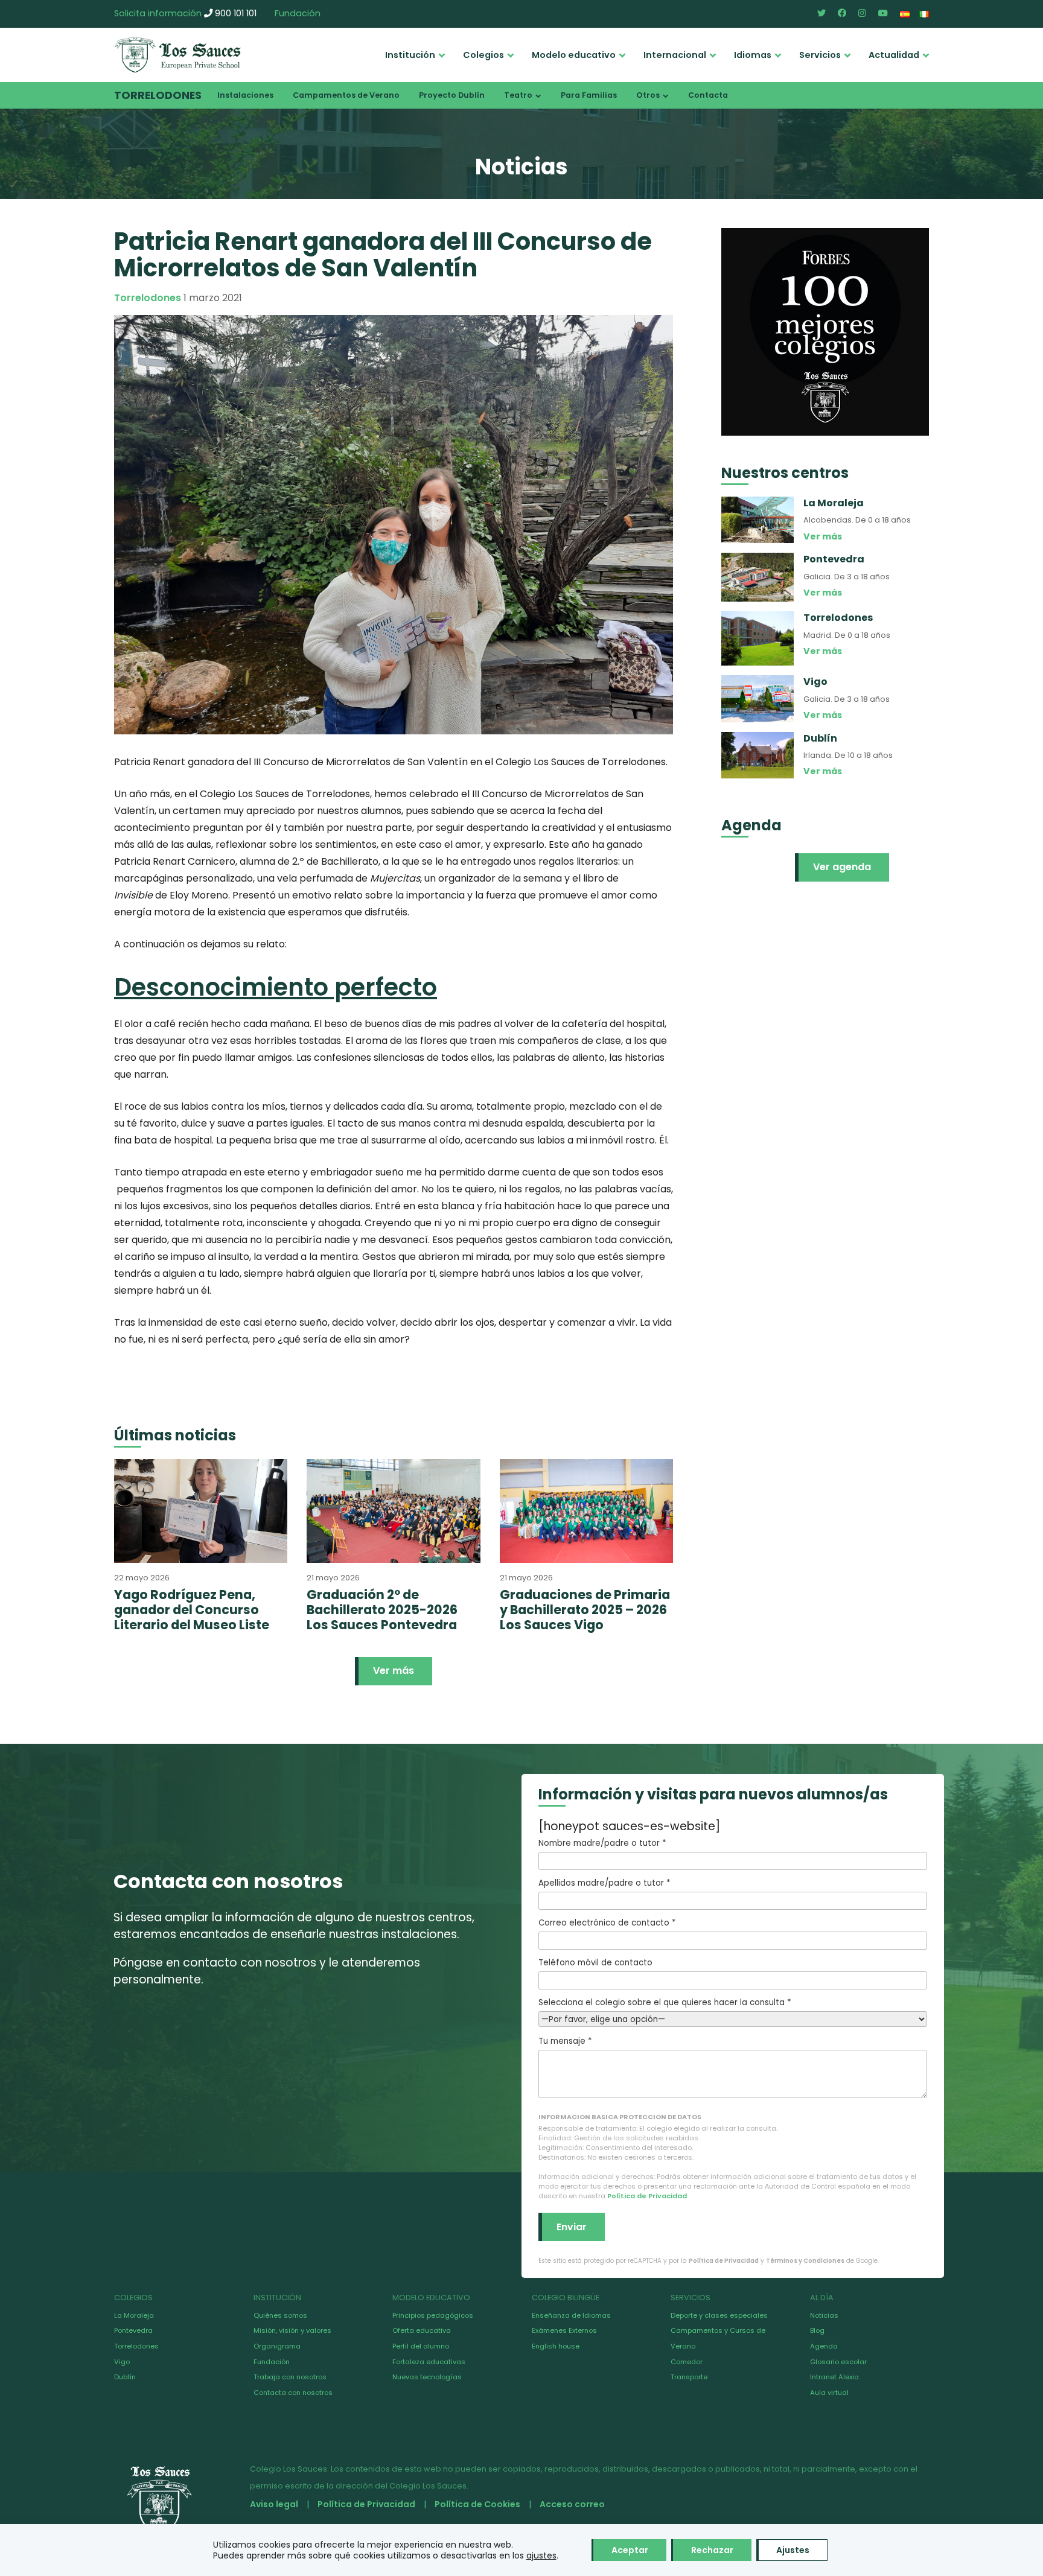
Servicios (820, 55)
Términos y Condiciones (805, 2261)
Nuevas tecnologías (427, 2377)
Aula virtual (829, 2393)
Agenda (824, 2346)
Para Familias (589, 95)
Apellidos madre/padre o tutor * (604, 1883)
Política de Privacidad (647, 2196)
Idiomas (753, 55)
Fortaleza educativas (429, 2362)
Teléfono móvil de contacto (595, 1963)
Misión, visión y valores (292, 2330)
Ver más (394, 1671)
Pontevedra (133, 2330)
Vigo (122, 2362)
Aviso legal (274, 2504)
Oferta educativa (422, 2330)
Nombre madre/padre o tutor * (602, 1843)
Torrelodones (158, 95)
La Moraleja (134, 2315)
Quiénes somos (280, 2315)
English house (556, 2346)
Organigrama (277, 2346)
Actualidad (894, 55)
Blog (817, 2330)
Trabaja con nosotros (290, 2377)
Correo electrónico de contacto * (607, 1923)
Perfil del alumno (421, 2346)
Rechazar (712, 2550)
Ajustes (793, 2550)
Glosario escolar (838, 2362)
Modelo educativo (574, 55)
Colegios (483, 55)
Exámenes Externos (564, 2330)
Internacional (675, 55)
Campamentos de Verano (346, 95)
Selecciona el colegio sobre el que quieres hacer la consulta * (665, 2002)
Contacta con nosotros (293, 2393)
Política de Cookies (477, 2504)
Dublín (125, 2377)
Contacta (708, 95)
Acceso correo (572, 2504)
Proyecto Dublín (452, 95)
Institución (410, 55)
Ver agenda (842, 867)
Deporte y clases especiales (719, 2315)
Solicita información (158, 13)
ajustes (541, 2555)
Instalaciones (245, 95)
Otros (648, 95)
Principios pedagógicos (433, 2315)
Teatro (518, 95)
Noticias (824, 2315)
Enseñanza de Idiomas (571, 2315)
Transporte (689, 2377)
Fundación (298, 13)
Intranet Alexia (834, 2377)
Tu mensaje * (565, 2041)
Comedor (687, 2362)
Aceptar (630, 2550)
